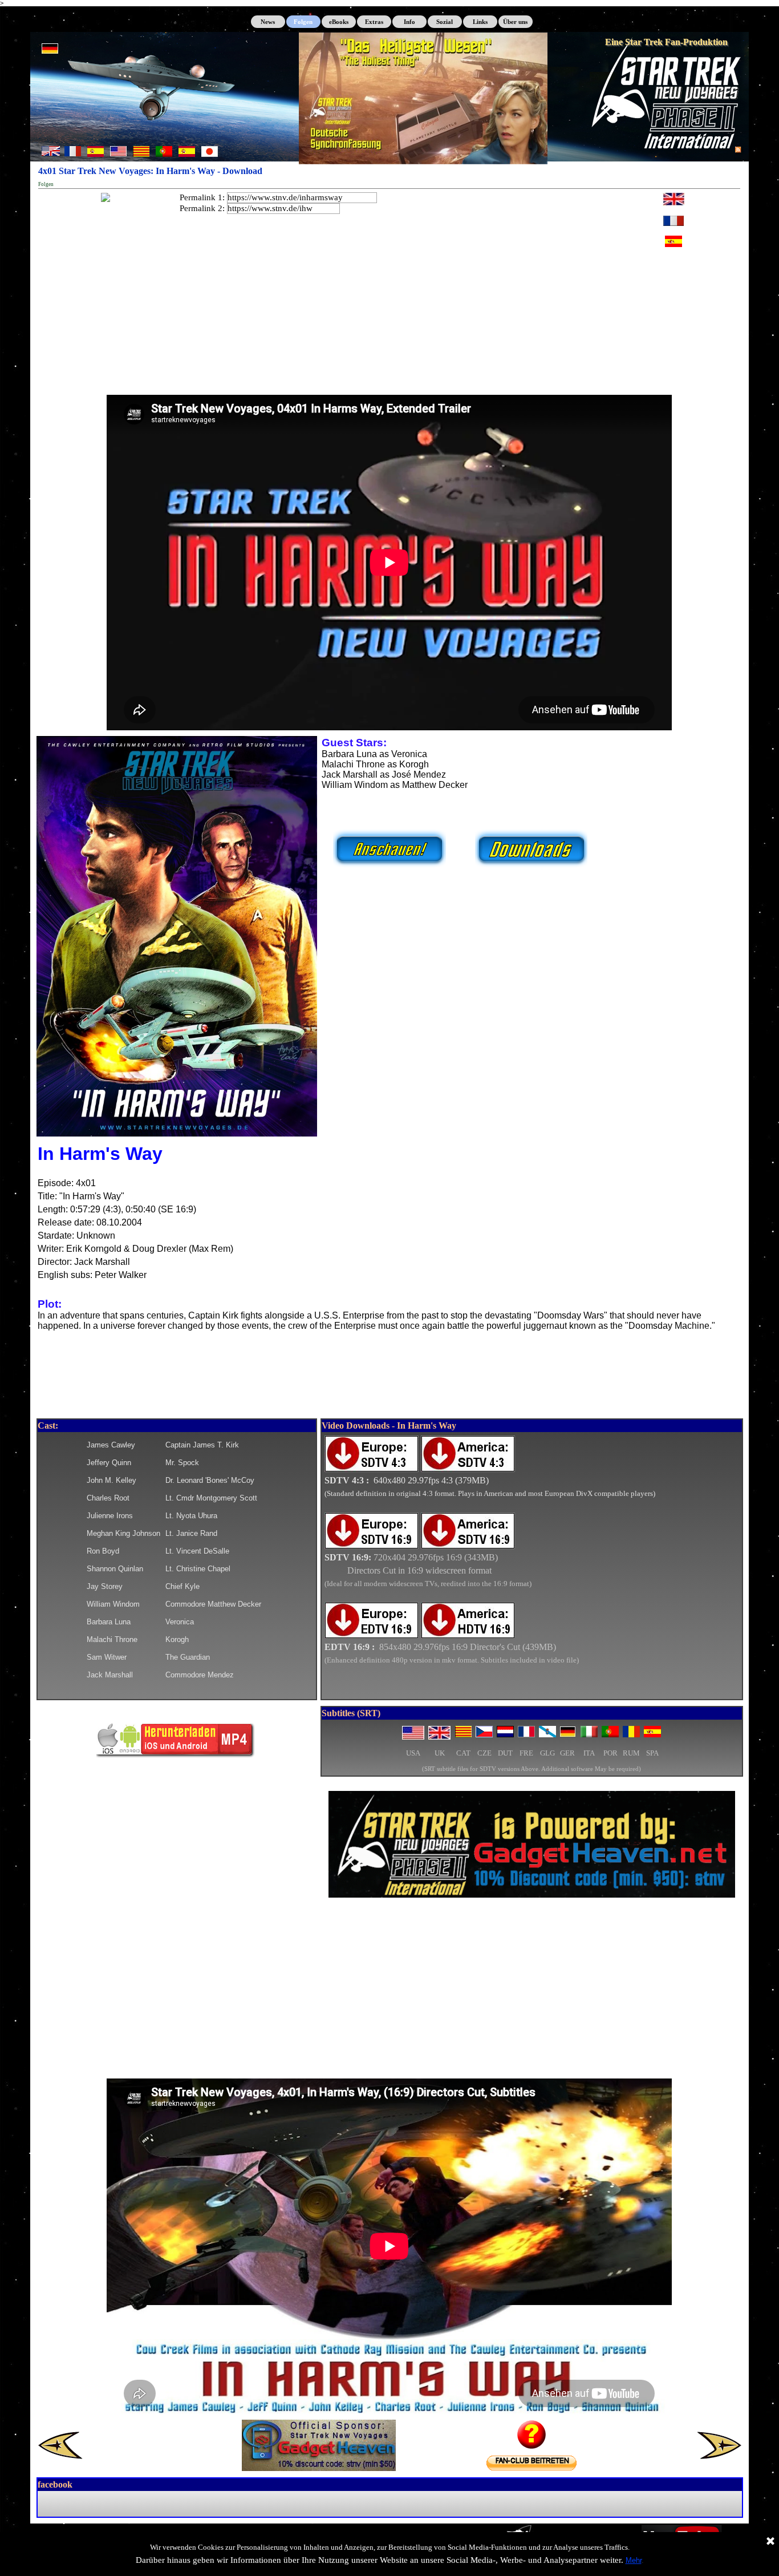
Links (480, 22)
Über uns (515, 22)
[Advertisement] (389, 1992)
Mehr (634, 2560)
